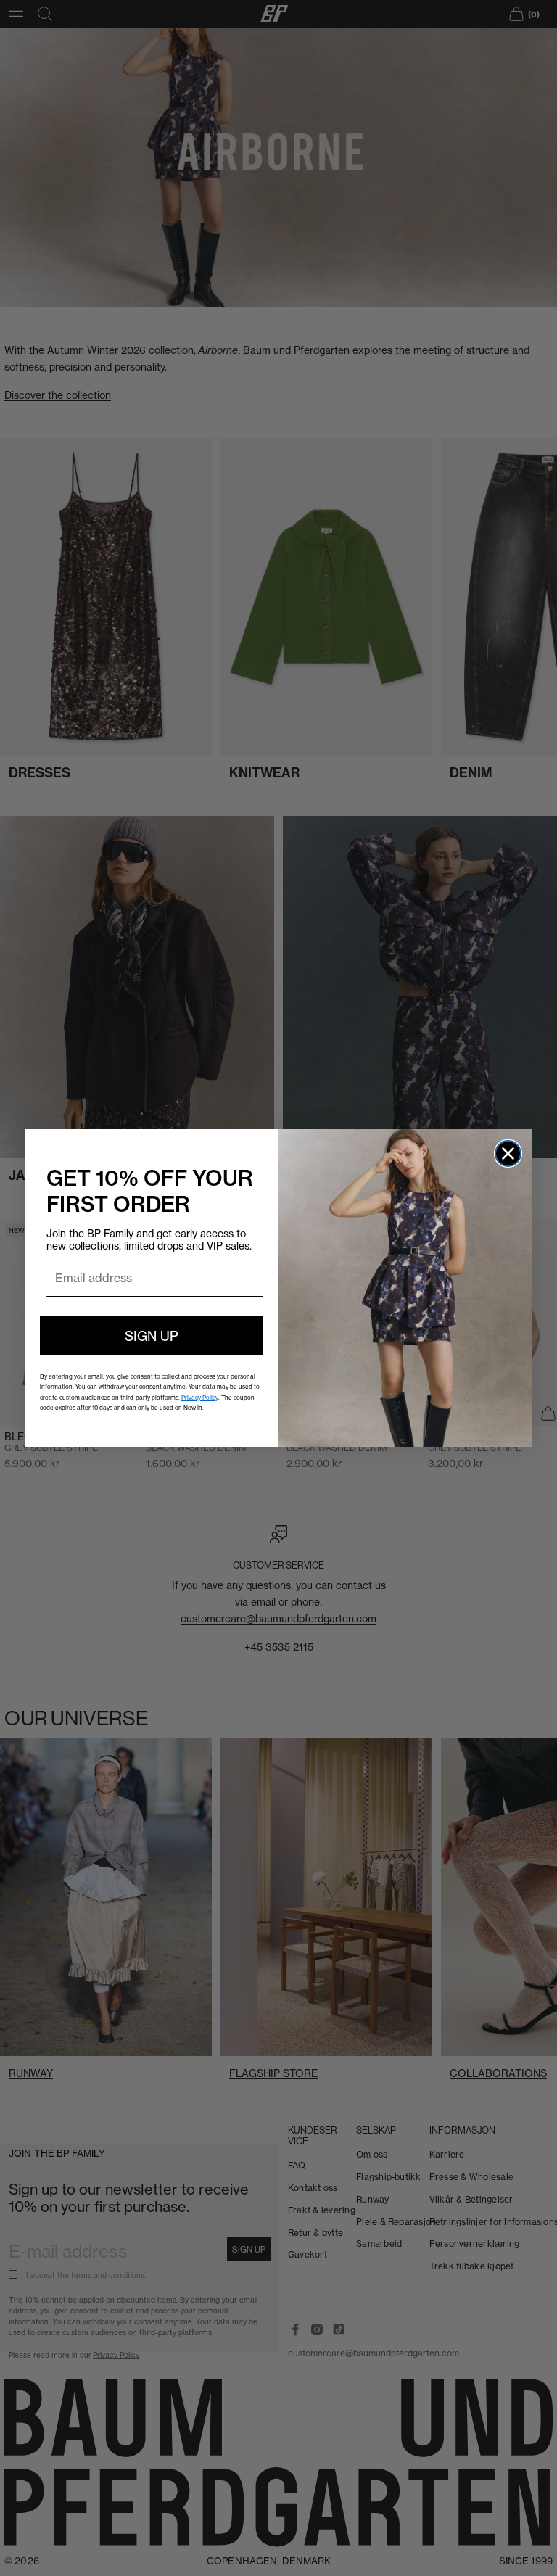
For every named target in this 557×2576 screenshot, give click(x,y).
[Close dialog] (508, 1153)
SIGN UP (152, 1336)
